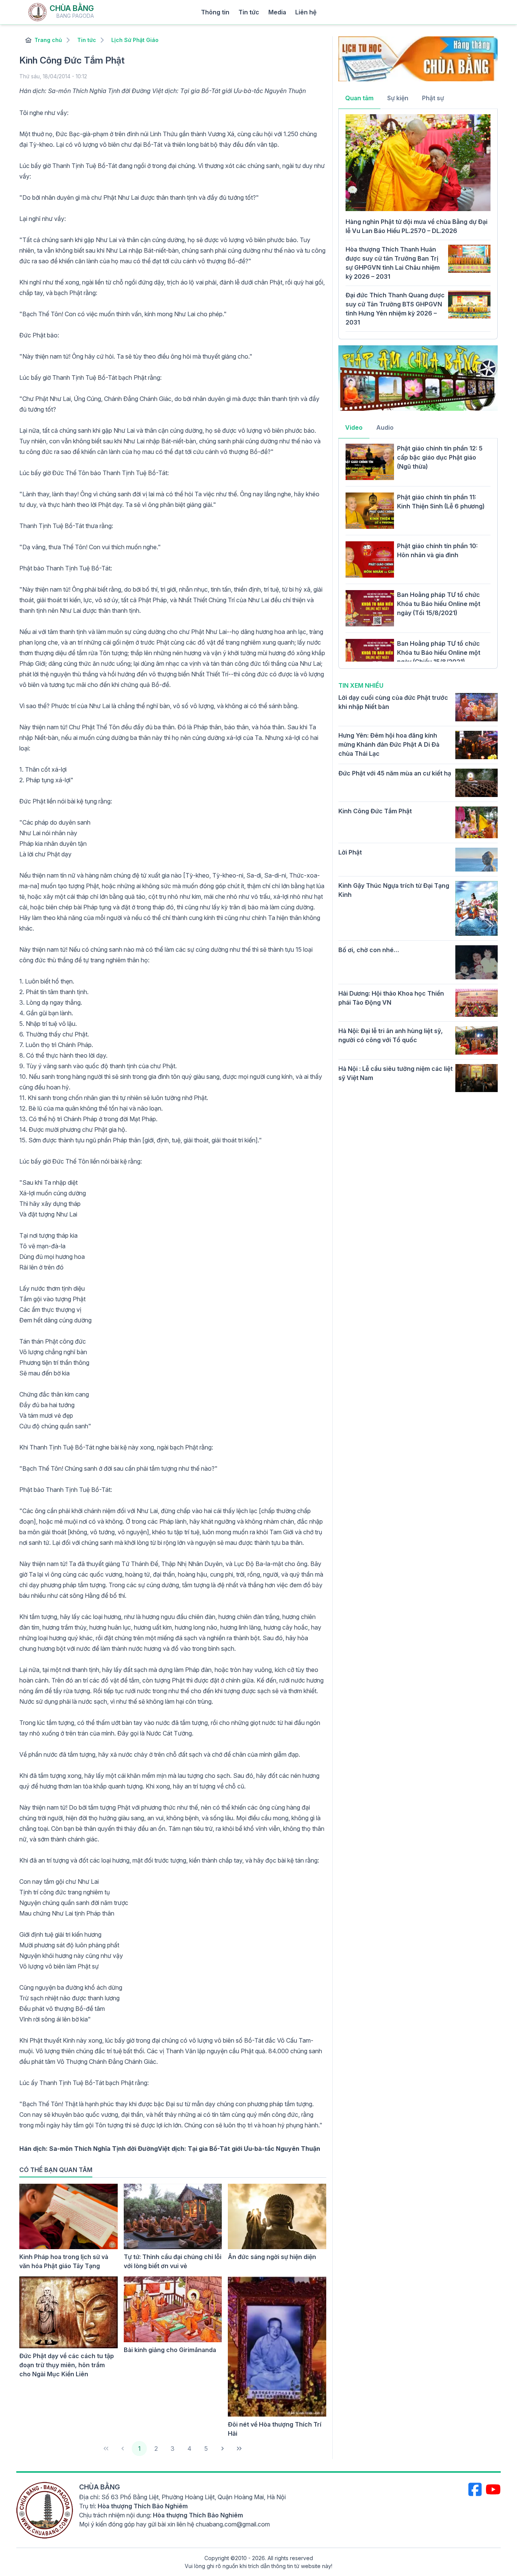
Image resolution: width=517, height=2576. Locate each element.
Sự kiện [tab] (398, 98)
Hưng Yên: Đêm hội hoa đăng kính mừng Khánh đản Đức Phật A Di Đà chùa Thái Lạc (389, 744)
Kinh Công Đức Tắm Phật (375, 811)
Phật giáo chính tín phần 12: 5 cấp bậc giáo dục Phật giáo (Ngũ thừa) (440, 457)
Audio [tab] (385, 427)
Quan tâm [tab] (359, 98)
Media (277, 12)
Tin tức (249, 12)
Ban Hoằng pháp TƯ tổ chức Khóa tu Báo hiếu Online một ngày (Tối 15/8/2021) (439, 604)
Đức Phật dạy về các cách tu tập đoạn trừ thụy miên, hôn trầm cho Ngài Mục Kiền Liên (67, 2365)
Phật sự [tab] (433, 98)
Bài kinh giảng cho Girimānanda (170, 2350)
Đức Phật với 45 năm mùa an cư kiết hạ (395, 773)
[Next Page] (223, 2449)
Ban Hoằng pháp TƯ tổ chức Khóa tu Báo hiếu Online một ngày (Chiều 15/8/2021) (439, 653)
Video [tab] (354, 427)
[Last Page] (239, 2449)
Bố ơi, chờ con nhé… (369, 950)
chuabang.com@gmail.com (233, 2524)
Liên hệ (306, 12)
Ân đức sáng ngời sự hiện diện (272, 2257)
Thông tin (215, 12)
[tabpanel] (418, 223)
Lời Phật (350, 852)
